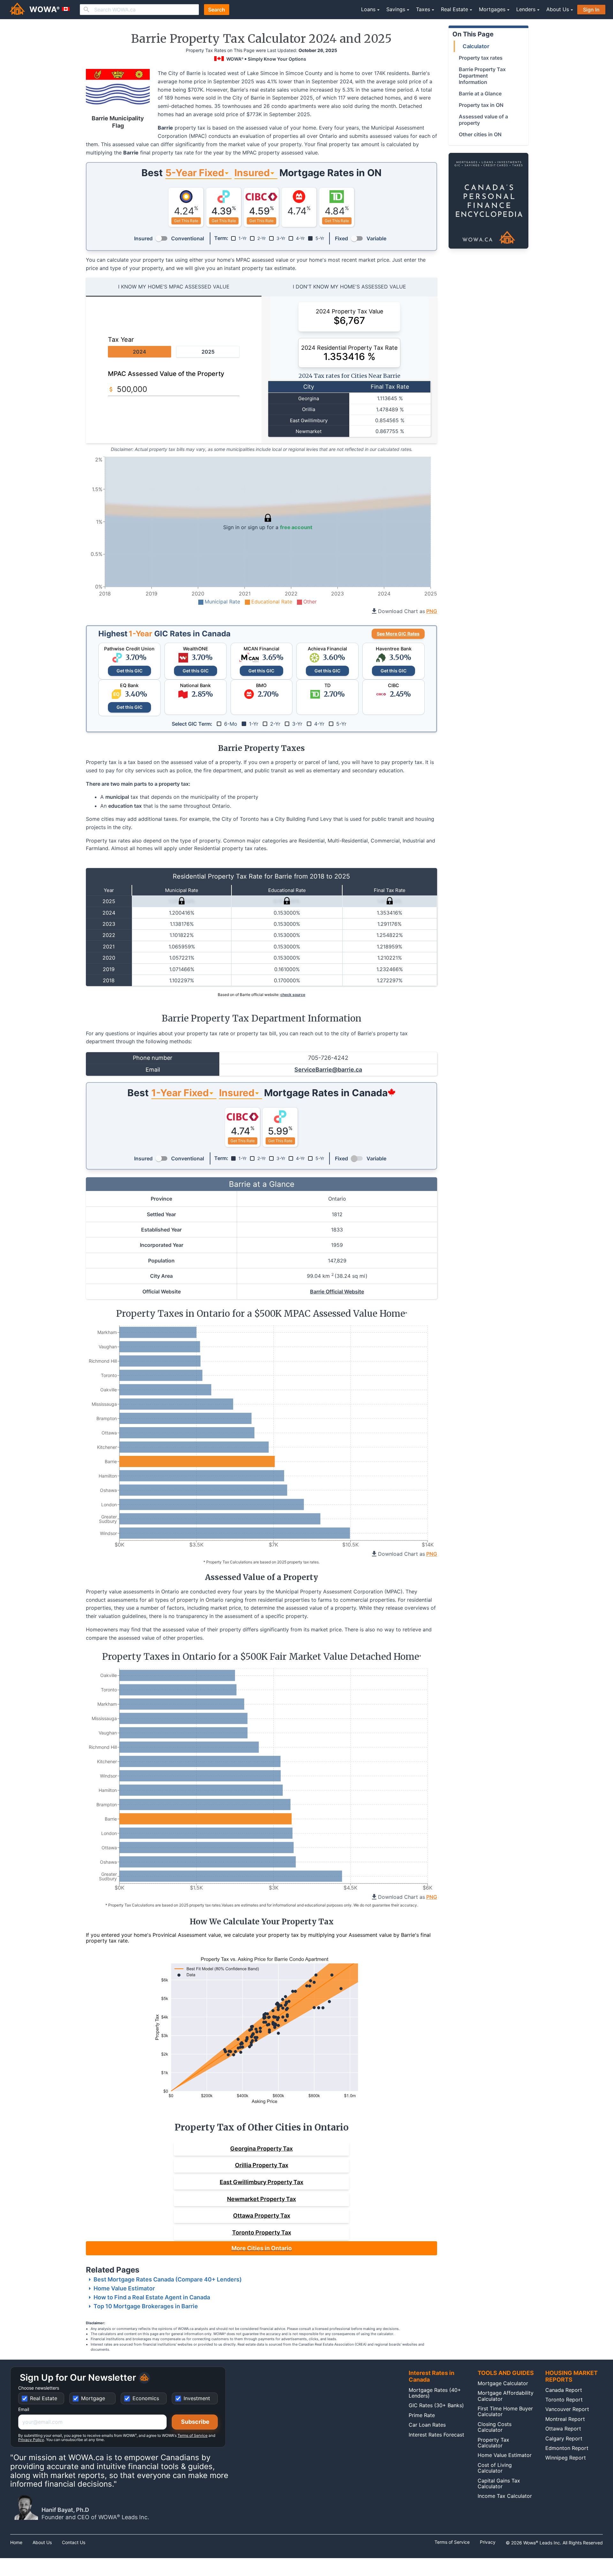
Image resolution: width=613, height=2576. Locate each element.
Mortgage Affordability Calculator (506, 2396)
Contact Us (74, 2542)
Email (24, 2409)
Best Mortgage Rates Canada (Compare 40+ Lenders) (168, 2279)
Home (16, 2542)
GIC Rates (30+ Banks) (436, 2405)
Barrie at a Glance (480, 94)
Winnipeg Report (566, 2458)
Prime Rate (422, 2415)
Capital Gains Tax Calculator (499, 2483)
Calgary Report (564, 2438)
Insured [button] (252, 173)
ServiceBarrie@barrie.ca (328, 1070)
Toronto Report (564, 2400)
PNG (432, 611)
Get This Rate (186, 221)
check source (293, 995)
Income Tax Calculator (505, 2496)
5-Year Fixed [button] (195, 173)
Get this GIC (129, 671)
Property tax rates (481, 58)
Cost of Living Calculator (495, 2468)
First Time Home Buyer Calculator (505, 2411)
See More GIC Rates (398, 634)
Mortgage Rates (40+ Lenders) (435, 2393)
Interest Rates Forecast (436, 2435)
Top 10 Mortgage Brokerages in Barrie (146, 2306)
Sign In (591, 10)
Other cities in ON (480, 134)
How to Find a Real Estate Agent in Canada (152, 2297)
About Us (42, 2542)
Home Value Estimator (124, 2288)
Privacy (488, 2542)
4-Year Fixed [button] (180, 1093)
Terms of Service (193, 2435)
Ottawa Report (563, 2429)
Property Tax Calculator (493, 2443)
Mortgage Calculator (503, 2383)
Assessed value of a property (483, 120)
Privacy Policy (31, 2440)
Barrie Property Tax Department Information (482, 76)
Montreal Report (565, 2419)
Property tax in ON (481, 105)
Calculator (476, 46)
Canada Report (564, 2390)
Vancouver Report (567, 2409)
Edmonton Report (567, 2448)
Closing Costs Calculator (495, 2427)
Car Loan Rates (427, 2425)
